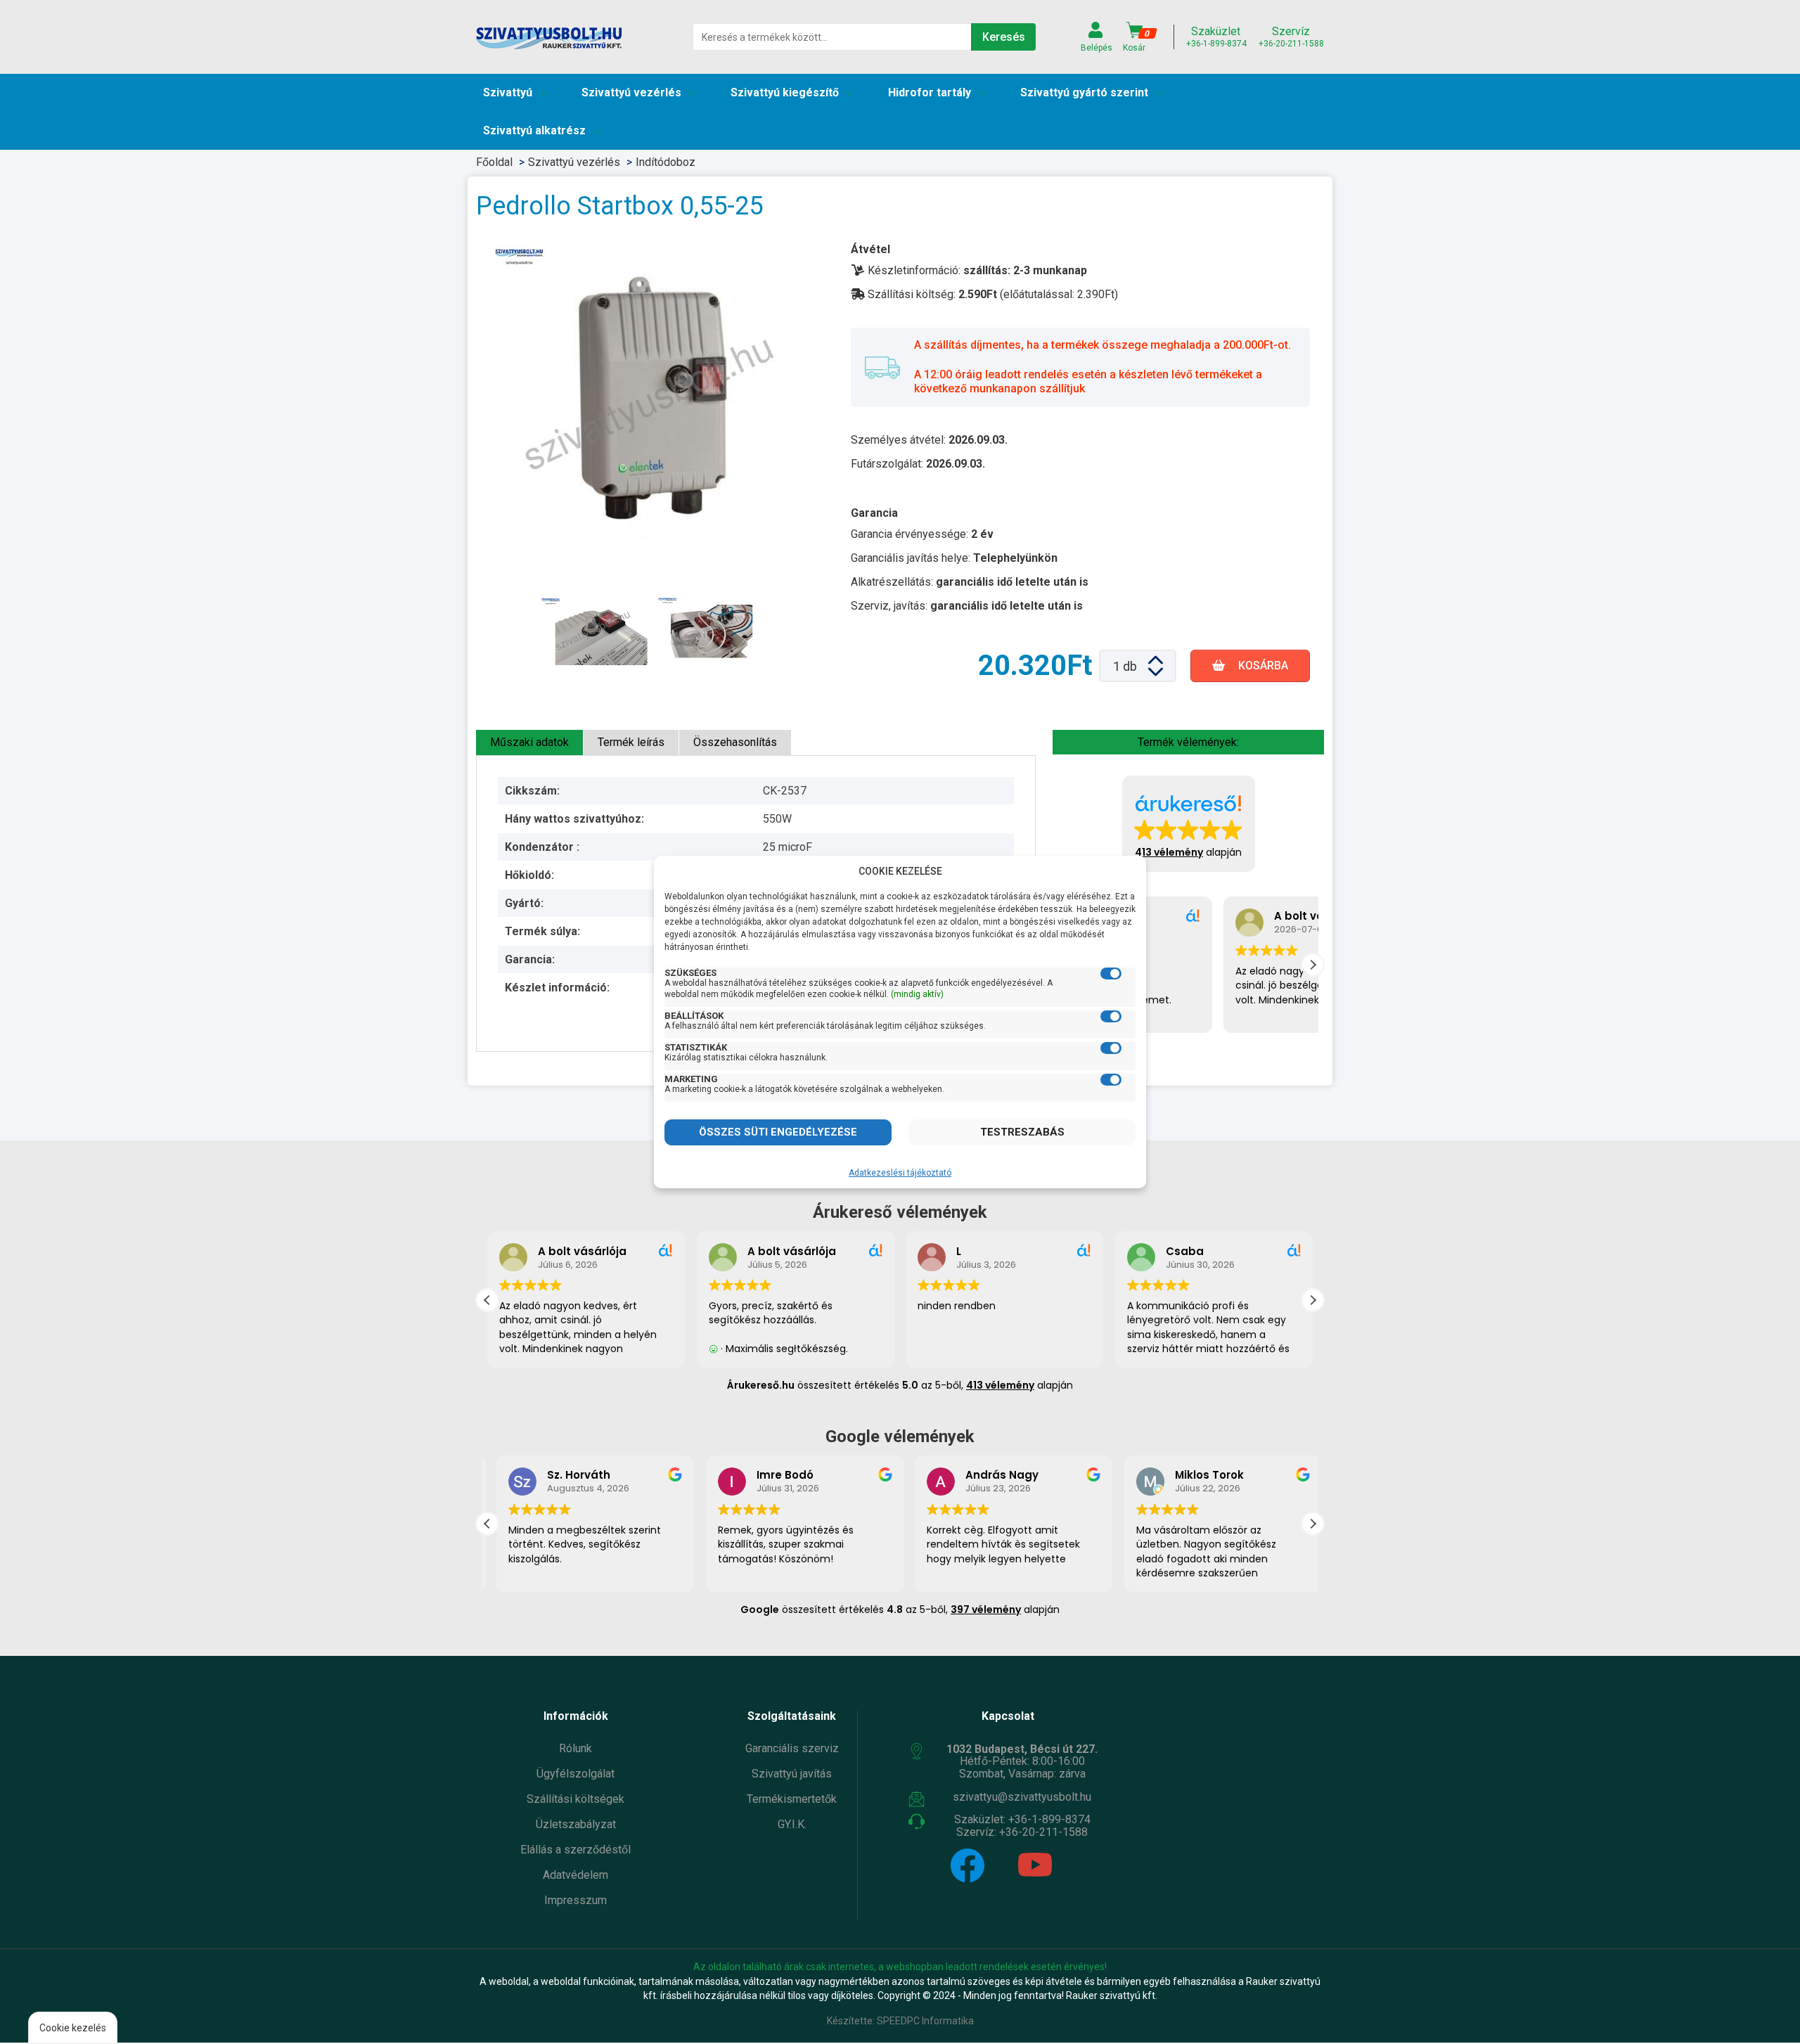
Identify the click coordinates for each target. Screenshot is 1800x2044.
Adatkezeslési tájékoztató (900, 1173)
